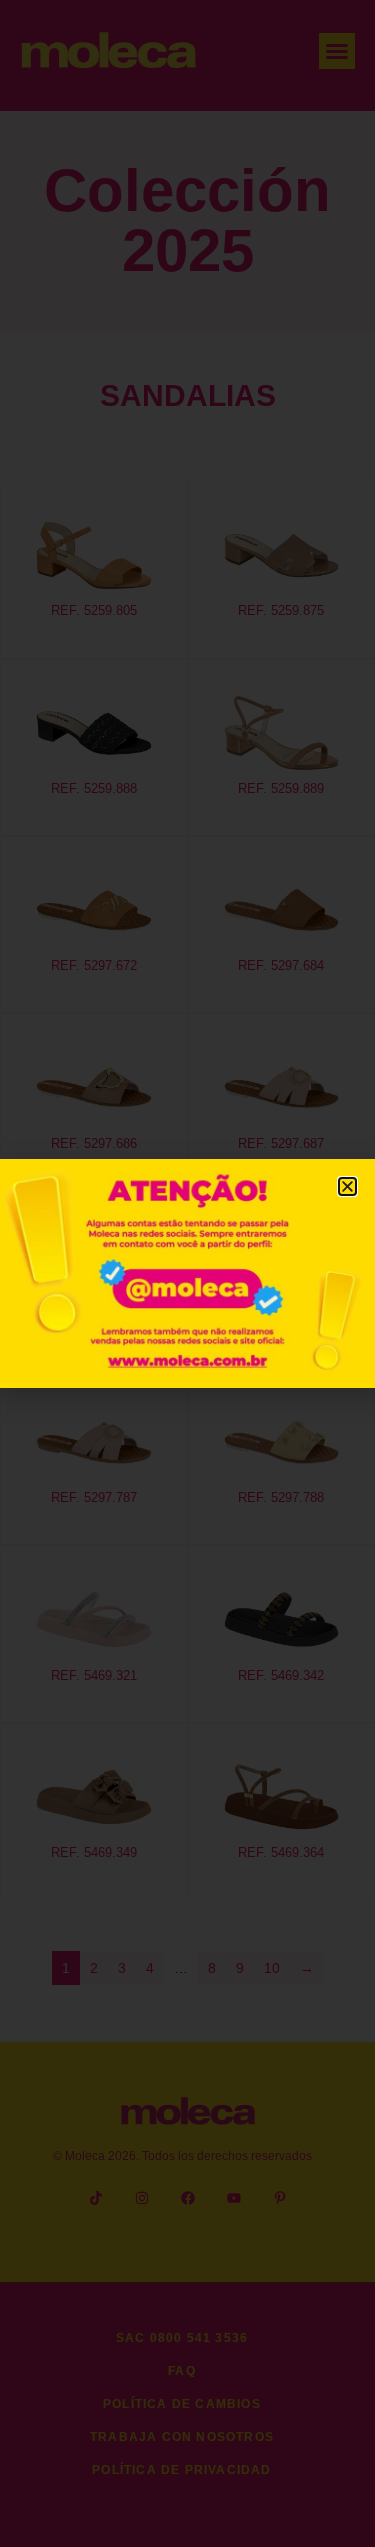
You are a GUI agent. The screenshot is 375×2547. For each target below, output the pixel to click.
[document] (187, 1273)
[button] (347, 1186)
